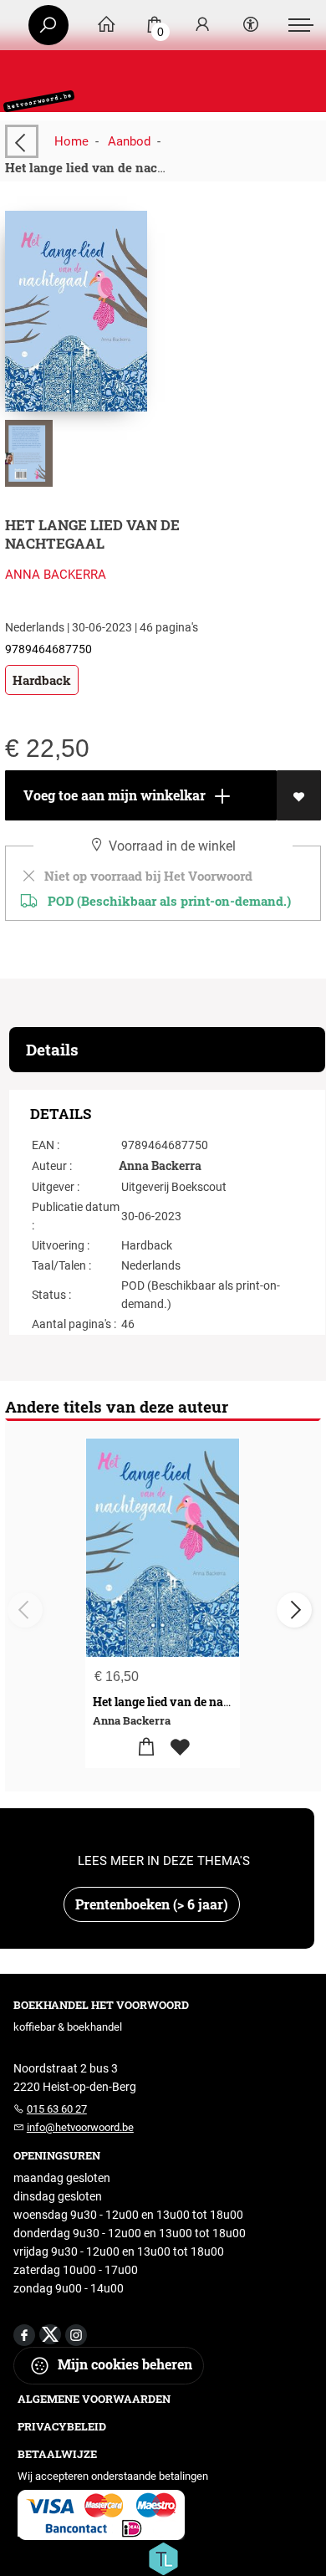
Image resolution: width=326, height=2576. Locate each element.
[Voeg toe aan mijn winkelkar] (146, 1748)
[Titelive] (163, 2558)
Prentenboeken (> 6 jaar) (152, 1904)
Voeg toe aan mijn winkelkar (113, 795)
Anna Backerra (56, 575)
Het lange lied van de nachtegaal (181, 1702)
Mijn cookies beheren (123, 2364)
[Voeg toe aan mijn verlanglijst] (299, 795)
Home (71, 141)
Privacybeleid (62, 2426)
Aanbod (129, 141)
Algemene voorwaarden (94, 2399)
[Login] (202, 26)
